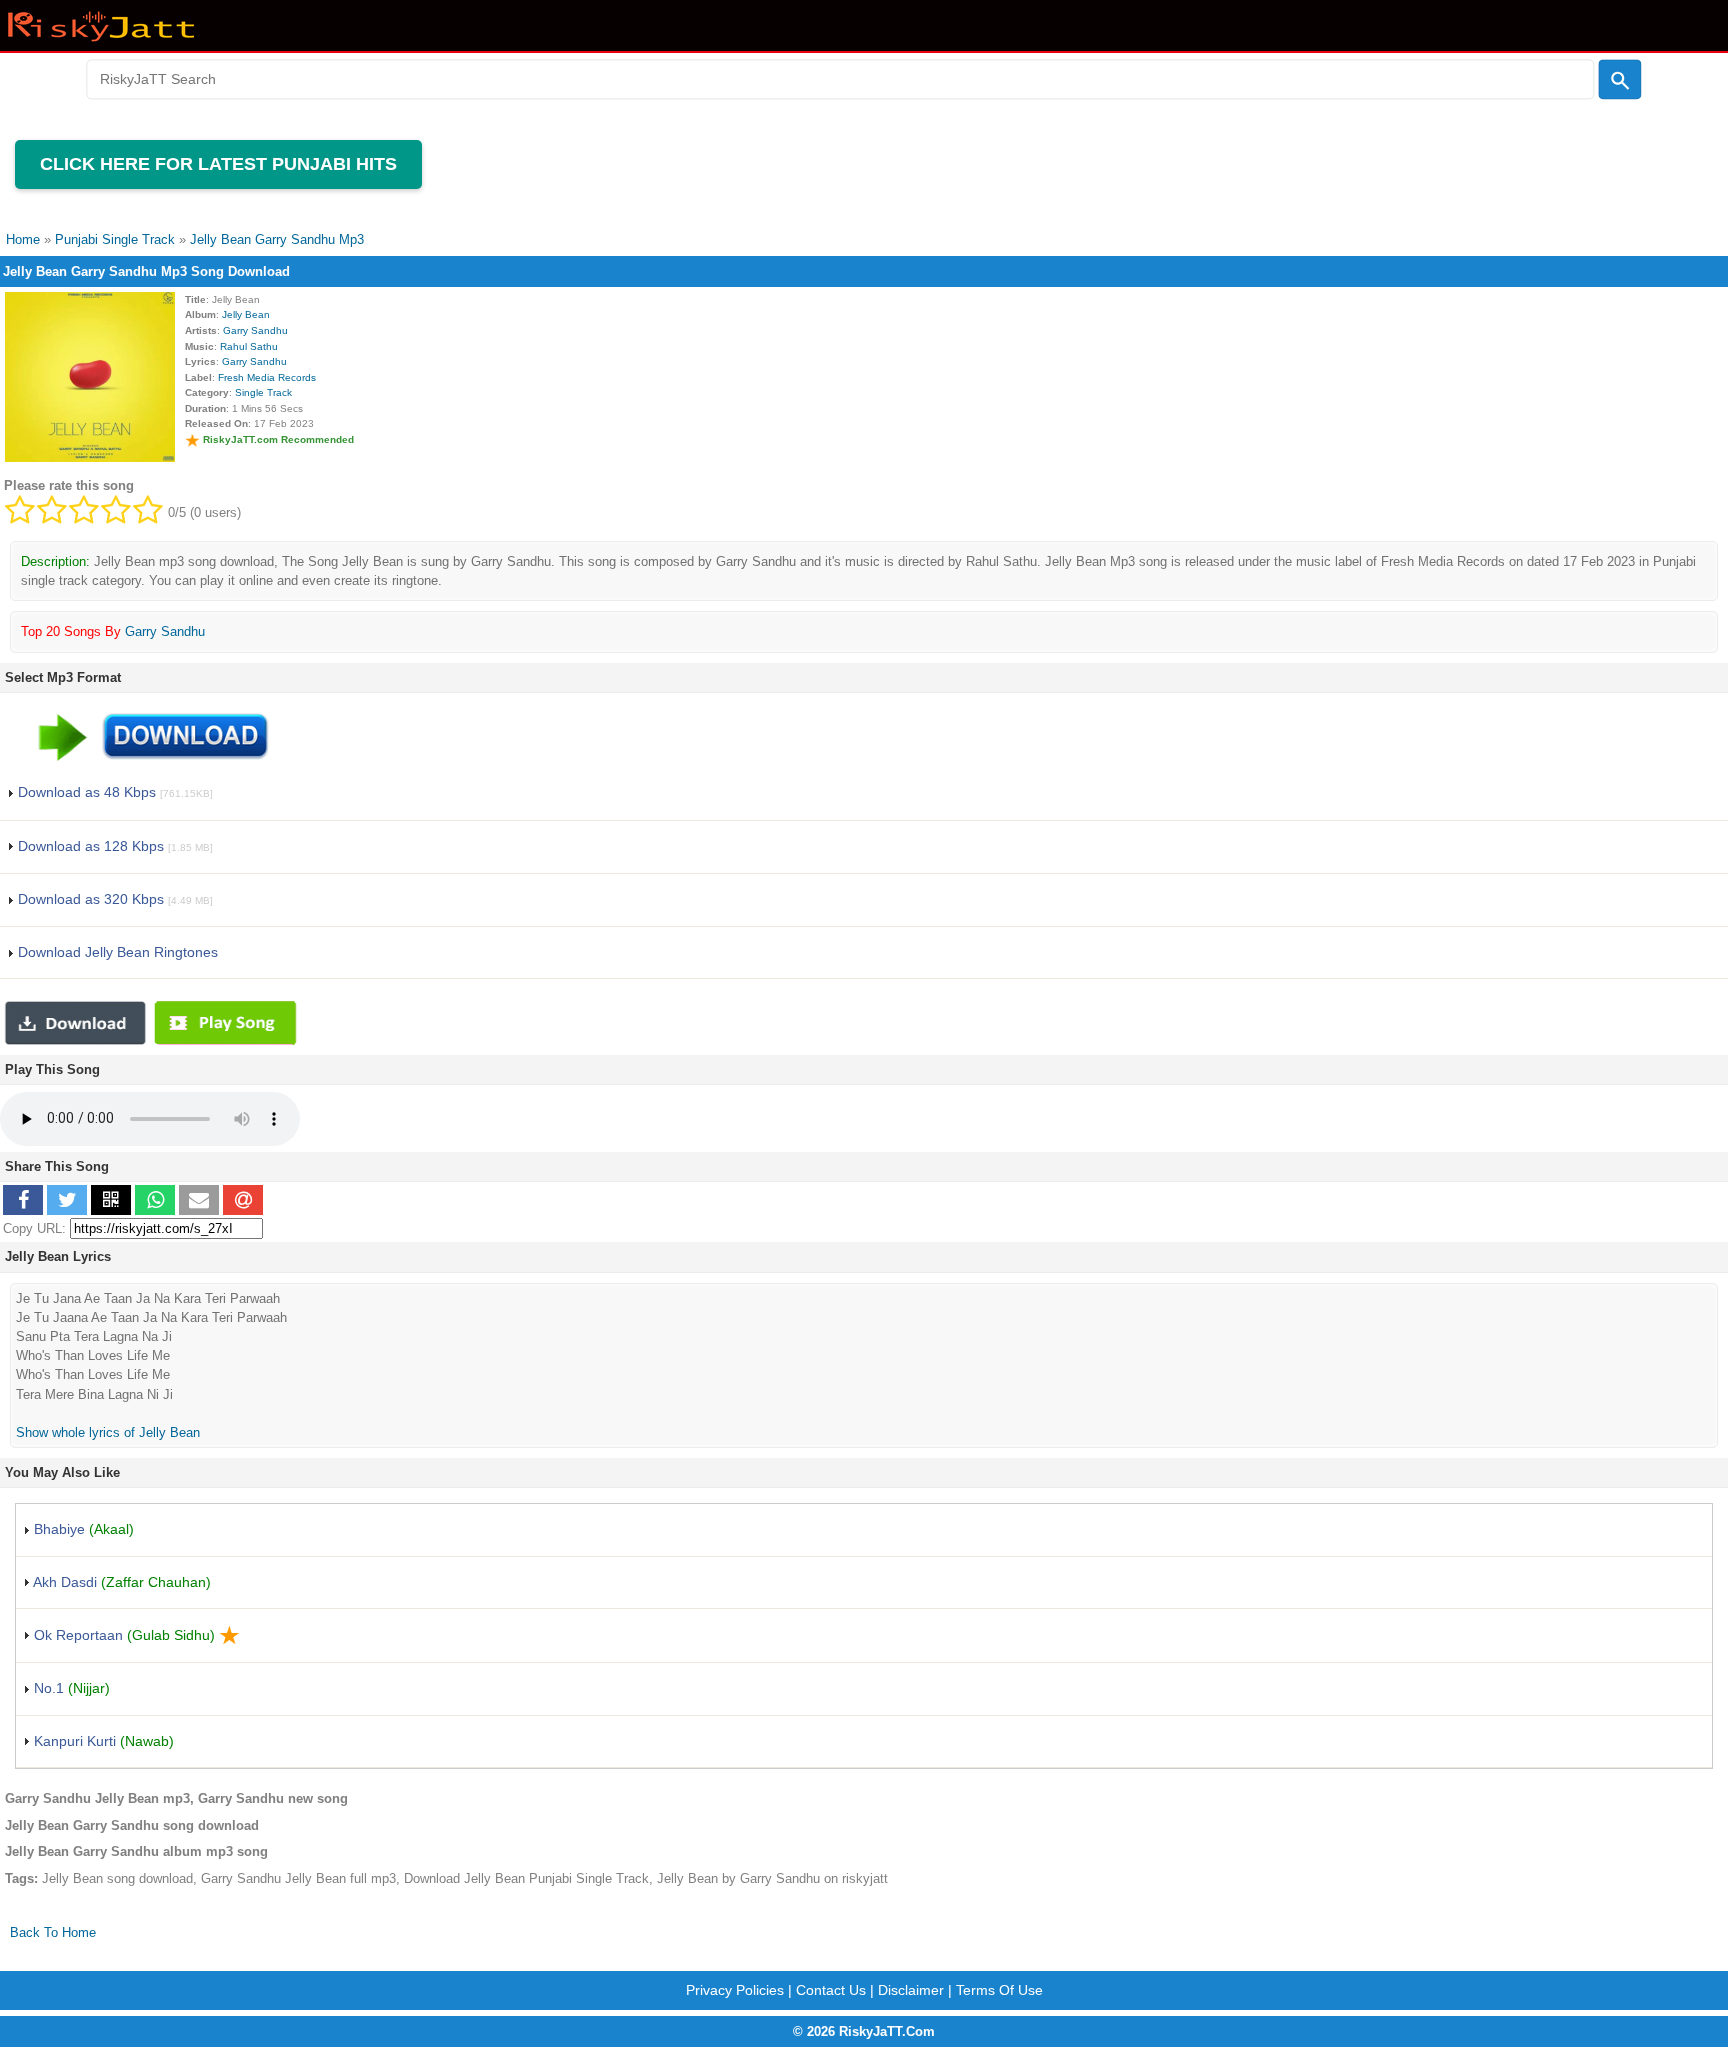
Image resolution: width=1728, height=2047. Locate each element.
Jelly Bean (246, 314)
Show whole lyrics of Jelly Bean (108, 1432)
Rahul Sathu (249, 346)
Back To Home (53, 1932)
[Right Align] (1620, 80)
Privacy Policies (735, 1990)
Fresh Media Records (267, 377)
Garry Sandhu (255, 330)
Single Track (263, 392)
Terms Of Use (999, 1990)
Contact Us (831, 1990)
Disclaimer (911, 1990)
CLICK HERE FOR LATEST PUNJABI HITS (218, 164)
